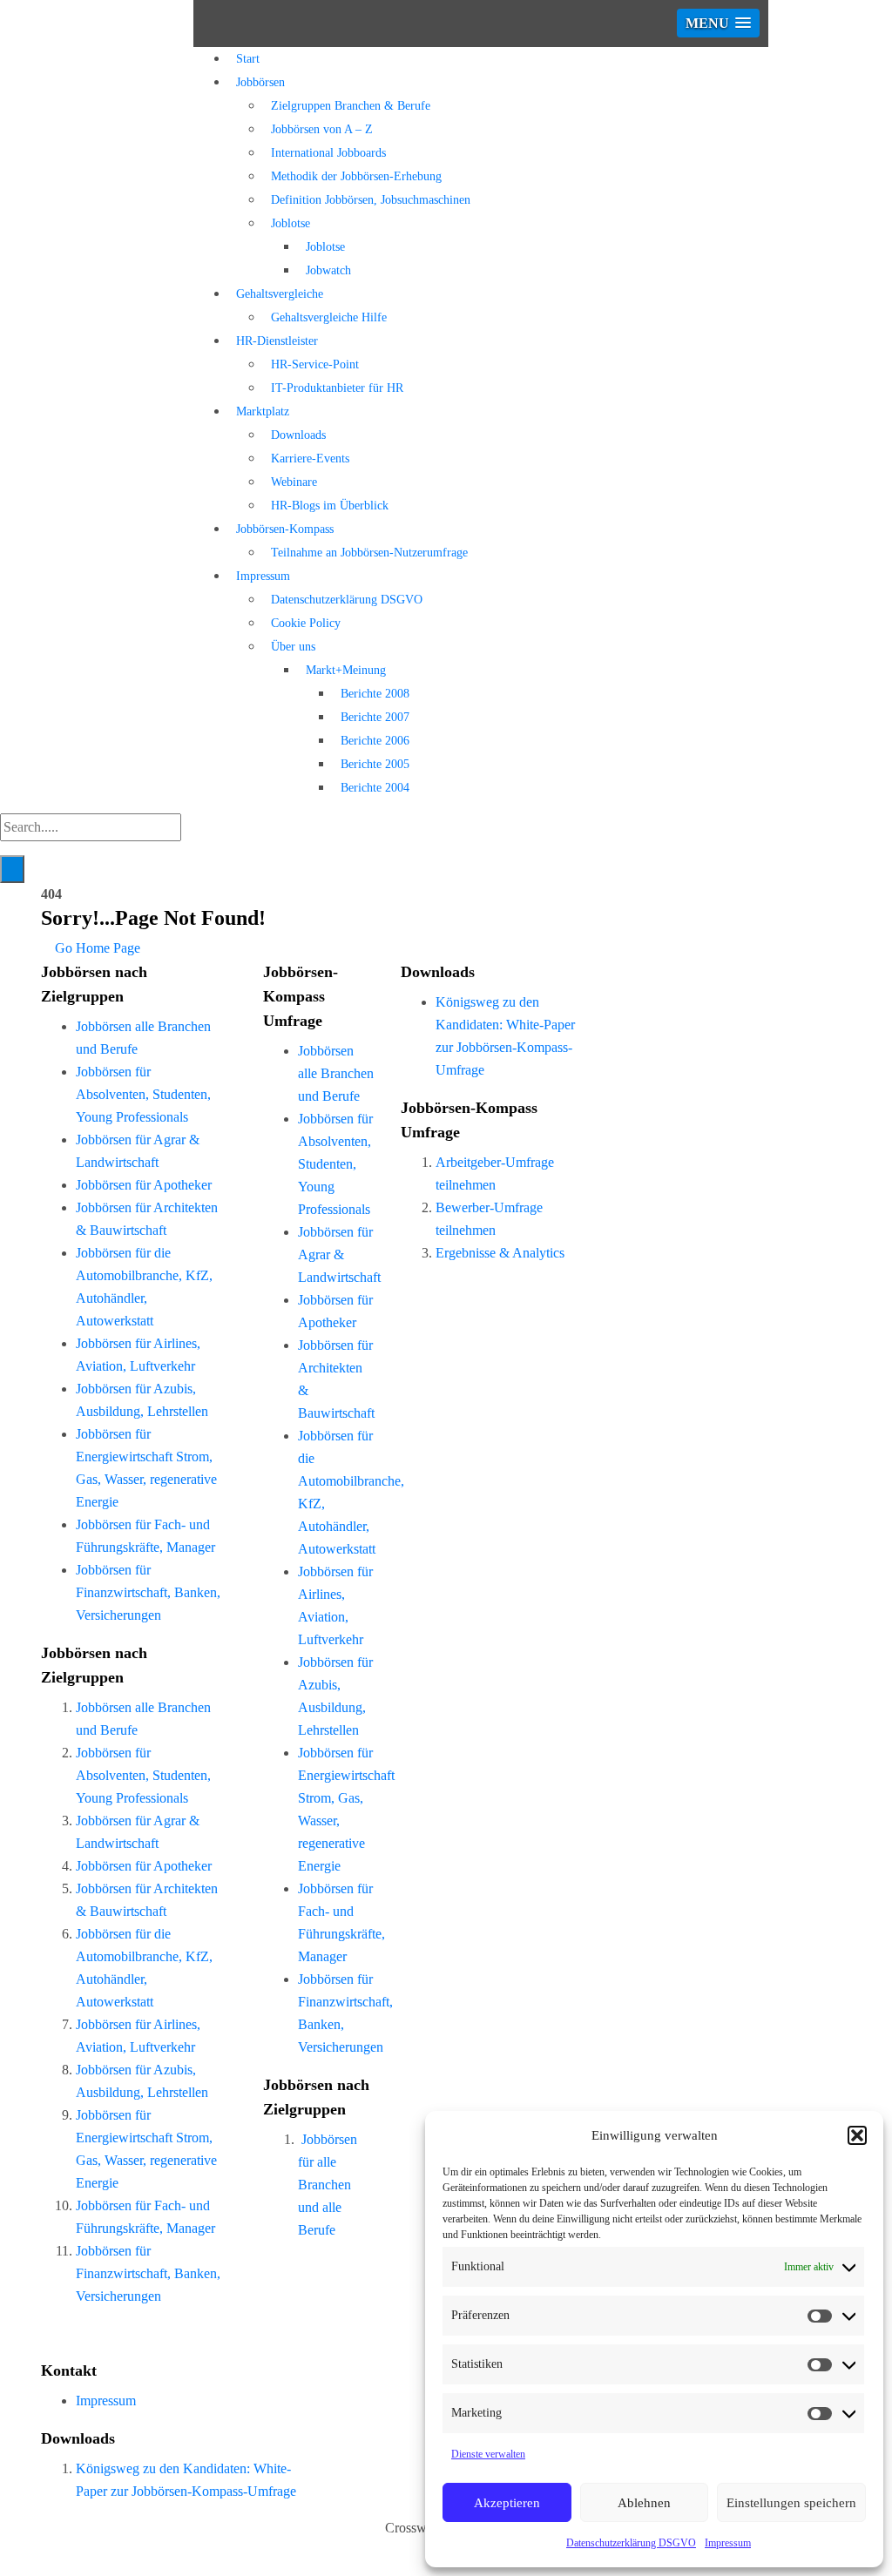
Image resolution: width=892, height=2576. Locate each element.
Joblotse (291, 223)
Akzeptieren (507, 2503)
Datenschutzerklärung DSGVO (631, 2543)
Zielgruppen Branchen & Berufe (351, 106)
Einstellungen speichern (791, 2503)
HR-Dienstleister (277, 341)
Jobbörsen (260, 82)
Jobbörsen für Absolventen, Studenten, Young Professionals (143, 1094)
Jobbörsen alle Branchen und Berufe (336, 1073)
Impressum (728, 2543)
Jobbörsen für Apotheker (144, 1185)
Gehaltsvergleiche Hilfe (329, 317)
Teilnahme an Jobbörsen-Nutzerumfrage (369, 553)
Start (248, 59)
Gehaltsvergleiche (280, 294)
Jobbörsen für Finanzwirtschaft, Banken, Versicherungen (148, 1592)
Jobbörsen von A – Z (322, 129)
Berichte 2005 (375, 764)
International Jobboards (328, 153)
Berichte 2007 (375, 717)
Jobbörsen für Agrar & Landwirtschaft (339, 1254)
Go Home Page (96, 948)
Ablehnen (644, 2503)
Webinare (294, 482)
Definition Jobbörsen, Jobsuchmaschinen (371, 200)
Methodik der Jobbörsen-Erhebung (356, 176)
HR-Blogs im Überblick (330, 506)
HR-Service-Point (315, 364)
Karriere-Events (310, 459)
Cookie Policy (306, 623)
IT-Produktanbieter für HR (337, 388)
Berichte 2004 (375, 788)
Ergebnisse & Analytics (500, 1253)
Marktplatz (263, 411)
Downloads (298, 435)
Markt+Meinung (346, 670)
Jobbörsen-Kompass (285, 529)
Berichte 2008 (375, 694)
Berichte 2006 (375, 741)
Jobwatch (328, 270)
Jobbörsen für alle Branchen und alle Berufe (328, 2185)
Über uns (293, 647)
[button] (857, 2135)
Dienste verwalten (488, 2454)
